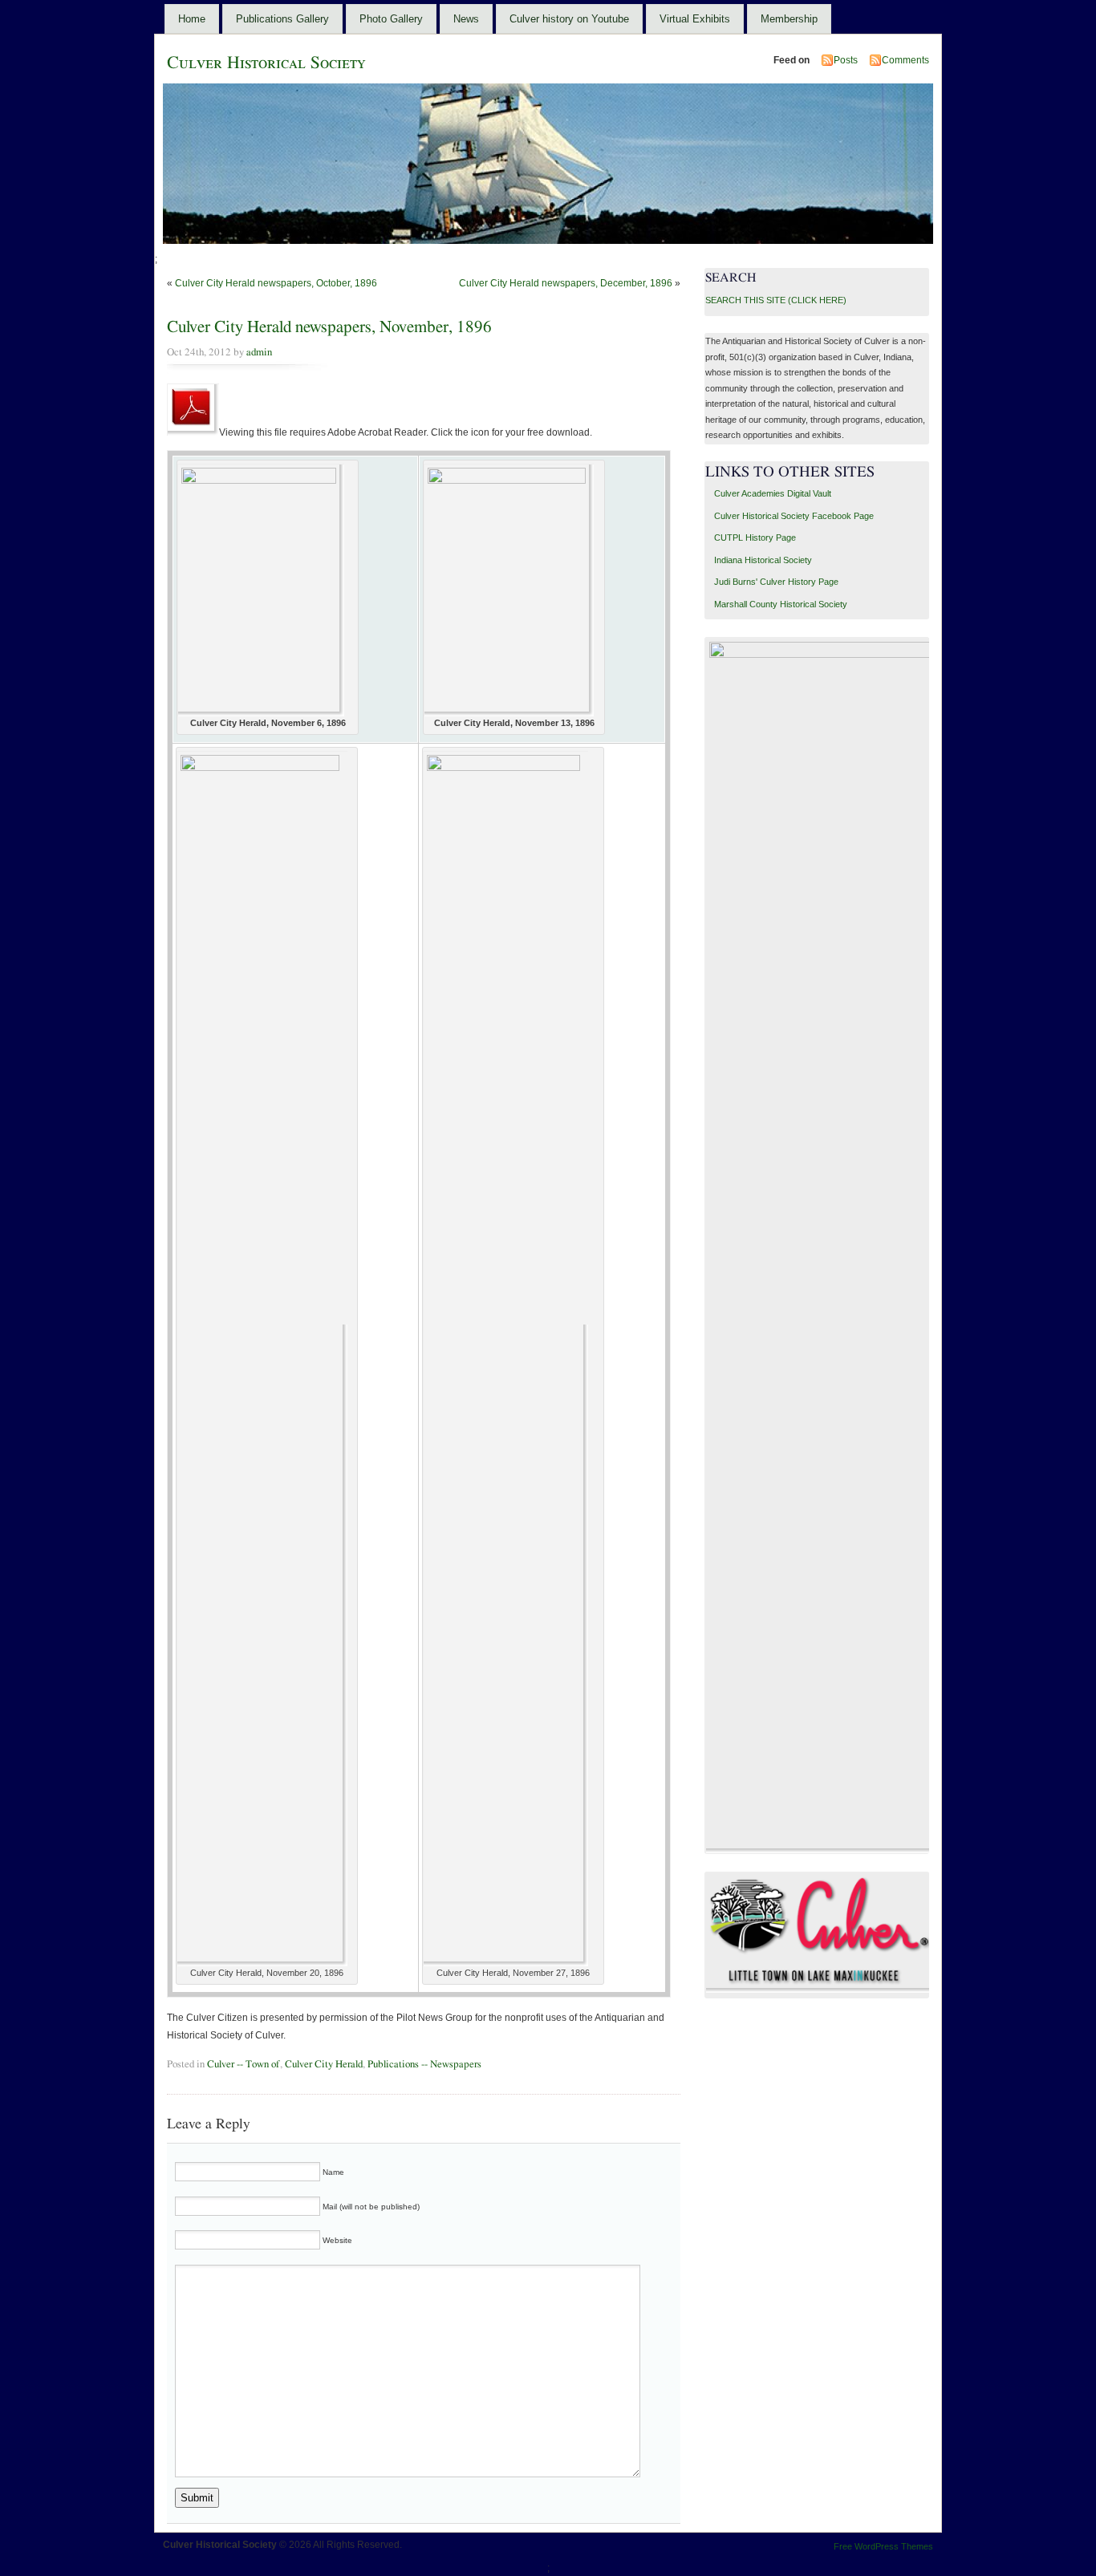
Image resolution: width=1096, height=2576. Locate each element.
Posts (846, 60)
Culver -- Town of (244, 2064)
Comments (905, 60)
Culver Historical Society (266, 63)
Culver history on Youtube (569, 19)
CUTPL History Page (755, 538)
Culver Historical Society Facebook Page (794, 516)
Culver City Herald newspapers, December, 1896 (566, 283)
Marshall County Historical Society (781, 604)
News (466, 19)
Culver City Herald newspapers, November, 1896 (329, 327)
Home (192, 19)
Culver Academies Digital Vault (773, 493)
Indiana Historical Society (763, 560)
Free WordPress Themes (883, 2546)
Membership (789, 19)
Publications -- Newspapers (424, 2064)
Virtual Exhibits (695, 19)
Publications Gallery (282, 19)
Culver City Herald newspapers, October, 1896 (276, 283)
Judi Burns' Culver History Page (776, 582)
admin (259, 352)
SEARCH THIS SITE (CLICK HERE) (776, 300)
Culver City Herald (324, 2064)
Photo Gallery (391, 19)
